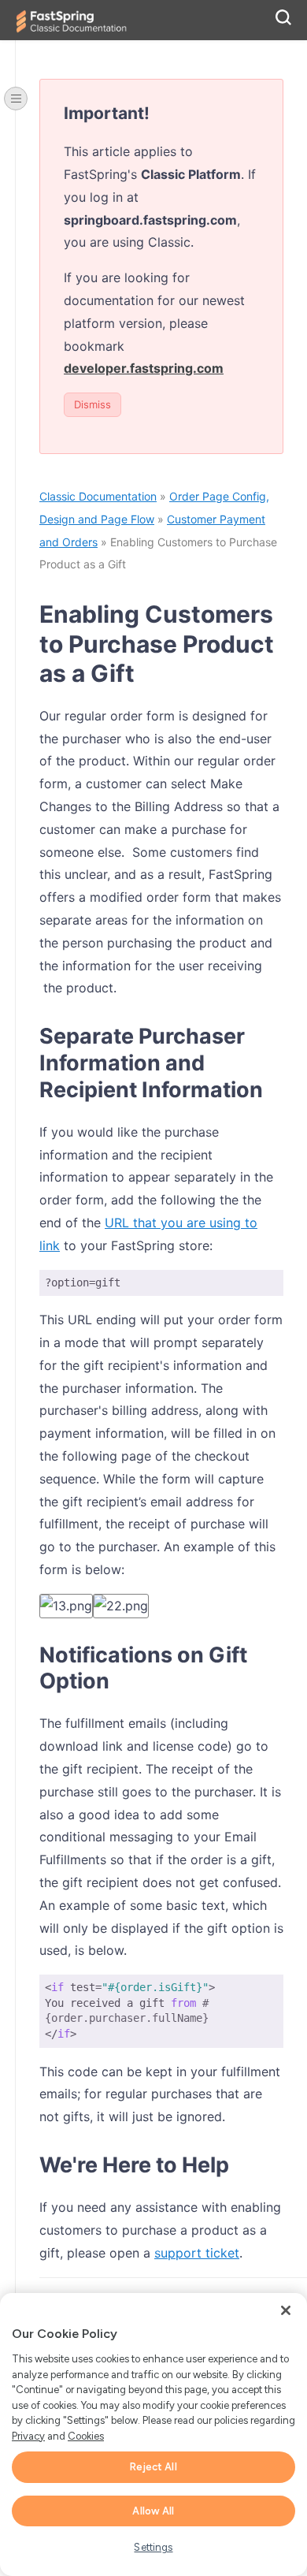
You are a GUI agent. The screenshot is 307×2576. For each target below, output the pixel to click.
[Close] (286, 2310)
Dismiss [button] (92, 404)
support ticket (197, 2253)
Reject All (153, 2467)
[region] (153, 2435)
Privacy (28, 2436)
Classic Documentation (98, 496)
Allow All (153, 2511)
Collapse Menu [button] (16, 99)
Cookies (86, 2436)
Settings (153, 2547)
